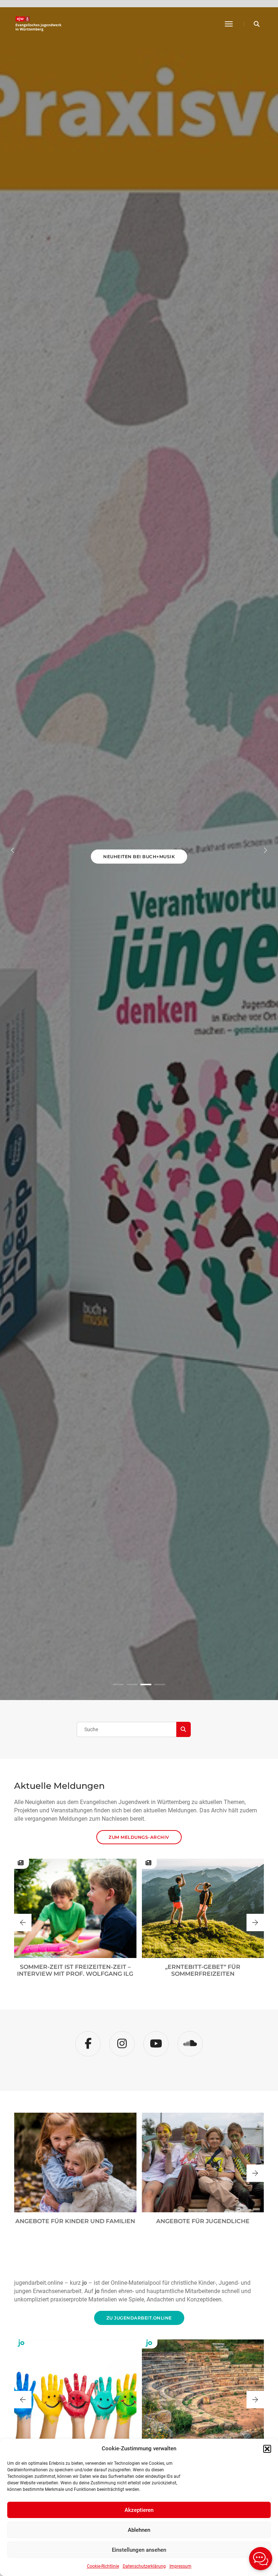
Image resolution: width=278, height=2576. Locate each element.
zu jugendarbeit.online (139, 2318)
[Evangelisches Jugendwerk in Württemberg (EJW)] (39, 24)
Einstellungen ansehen (139, 2550)
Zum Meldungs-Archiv (139, 1837)
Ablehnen (139, 2530)
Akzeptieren (139, 2510)
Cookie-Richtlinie (103, 2566)
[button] (267, 2449)
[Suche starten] (184, 1729)
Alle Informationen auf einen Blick (139, 887)
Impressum (180, 2566)
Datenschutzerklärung (144, 2566)
